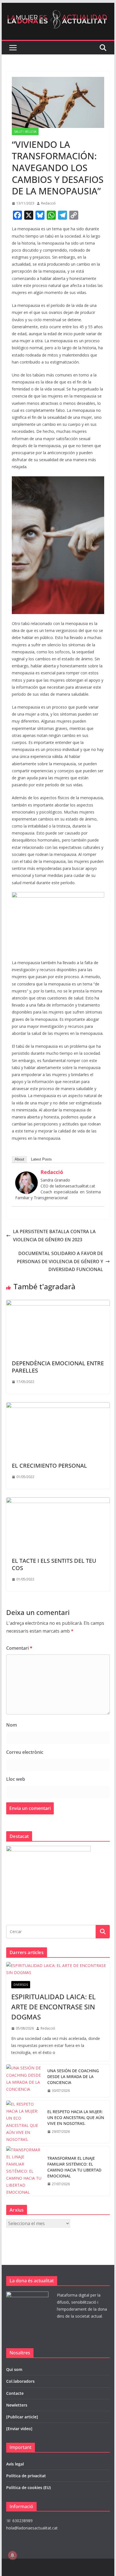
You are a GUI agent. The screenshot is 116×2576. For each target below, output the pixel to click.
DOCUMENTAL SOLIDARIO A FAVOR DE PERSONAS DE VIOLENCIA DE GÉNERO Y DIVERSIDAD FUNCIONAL (60, 1261)
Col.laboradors (20, 2381)
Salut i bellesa (25, 132)
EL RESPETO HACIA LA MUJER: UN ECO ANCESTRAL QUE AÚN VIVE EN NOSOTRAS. (76, 2117)
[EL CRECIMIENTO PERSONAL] (58, 1406)
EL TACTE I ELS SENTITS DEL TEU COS (54, 1564)
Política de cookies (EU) (28, 2487)
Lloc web (16, 1779)
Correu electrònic (25, 1752)
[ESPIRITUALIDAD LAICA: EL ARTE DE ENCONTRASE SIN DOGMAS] (58, 1969)
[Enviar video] (19, 2429)
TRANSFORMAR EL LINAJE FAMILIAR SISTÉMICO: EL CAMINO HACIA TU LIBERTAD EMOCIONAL (74, 2167)
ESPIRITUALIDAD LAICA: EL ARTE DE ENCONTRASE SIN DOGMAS (53, 2007)
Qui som (14, 2369)
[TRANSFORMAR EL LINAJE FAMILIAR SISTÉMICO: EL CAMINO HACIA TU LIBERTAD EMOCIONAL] (24, 2171)
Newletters (17, 2405)
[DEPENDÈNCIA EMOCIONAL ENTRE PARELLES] (58, 1304)
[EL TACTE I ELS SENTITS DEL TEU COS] (58, 1501)
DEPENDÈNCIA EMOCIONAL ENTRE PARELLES (58, 1367)
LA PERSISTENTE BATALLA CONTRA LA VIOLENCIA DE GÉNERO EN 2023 (54, 1236)
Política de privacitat (26, 2476)
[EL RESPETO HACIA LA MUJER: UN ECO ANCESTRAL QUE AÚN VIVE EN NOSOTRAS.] (24, 2122)
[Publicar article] (22, 2417)
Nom (12, 1725)
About (19, 1159)
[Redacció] (26, 1175)
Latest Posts (41, 1159)
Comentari (19, 1648)
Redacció (48, 203)
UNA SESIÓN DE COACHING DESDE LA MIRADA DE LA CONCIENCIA (73, 2077)
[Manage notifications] (12, 2555)
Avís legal (15, 2464)
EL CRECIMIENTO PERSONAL (49, 1466)
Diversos (21, 1985)
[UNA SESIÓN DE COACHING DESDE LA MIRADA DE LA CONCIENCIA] (24, 2081)
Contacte (15, 2393)
